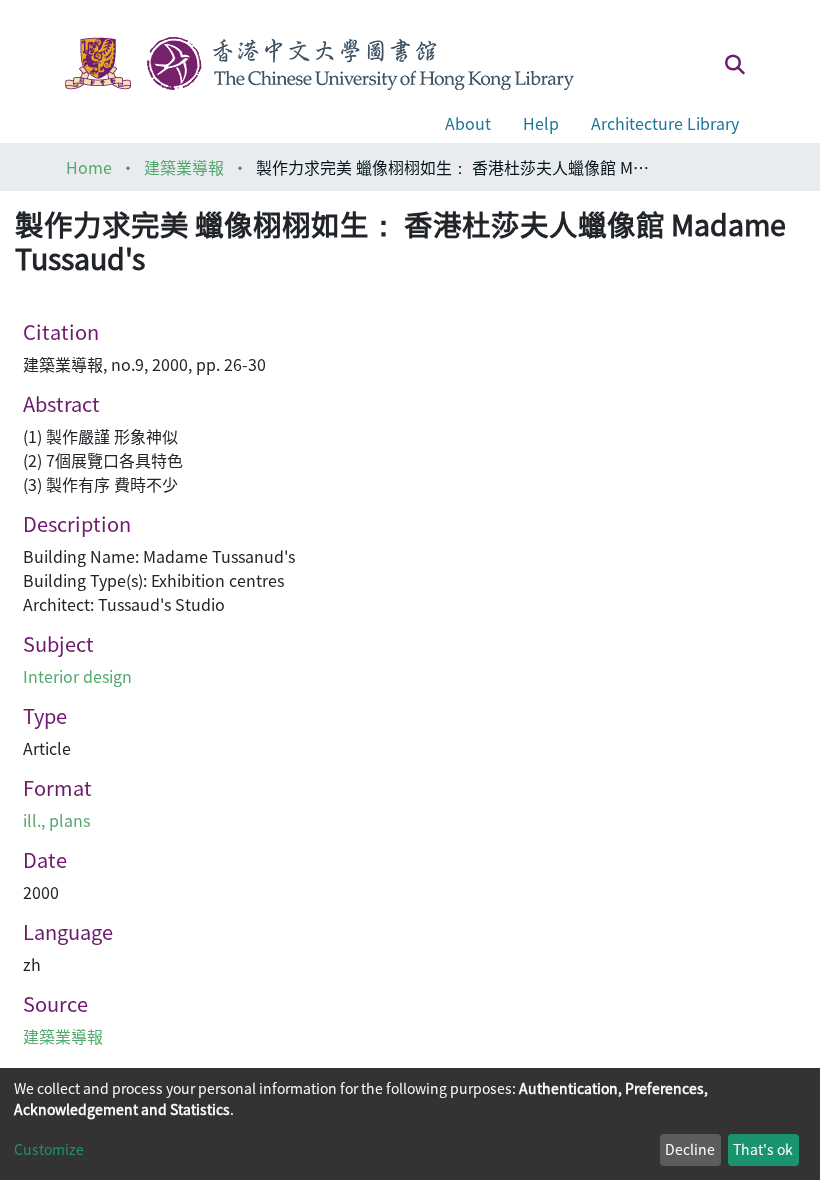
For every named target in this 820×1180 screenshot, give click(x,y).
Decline (690, 1149)
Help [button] (541, 123)
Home (89, 167)
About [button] (468, 123)
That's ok (763, 1149)
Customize (49, 1149)
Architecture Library (665, 123)
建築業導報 (184, 167)
